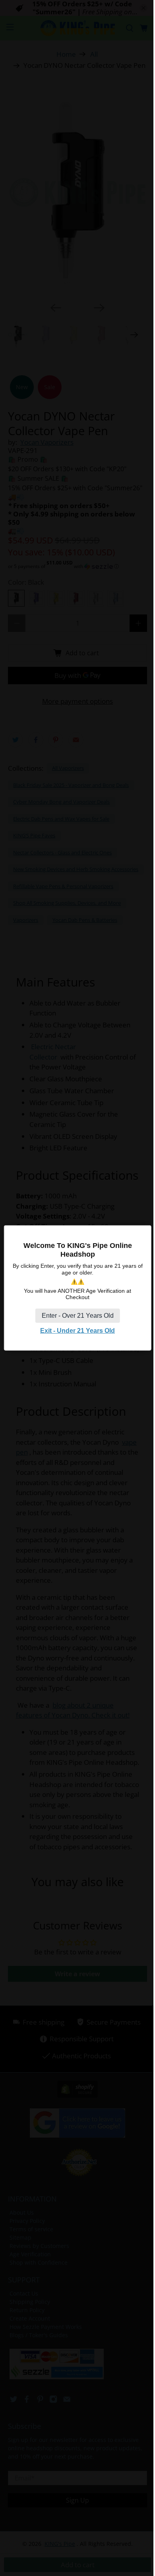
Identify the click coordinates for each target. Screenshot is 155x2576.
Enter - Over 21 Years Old (78, 1316)
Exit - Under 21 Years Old (77, 1331)
